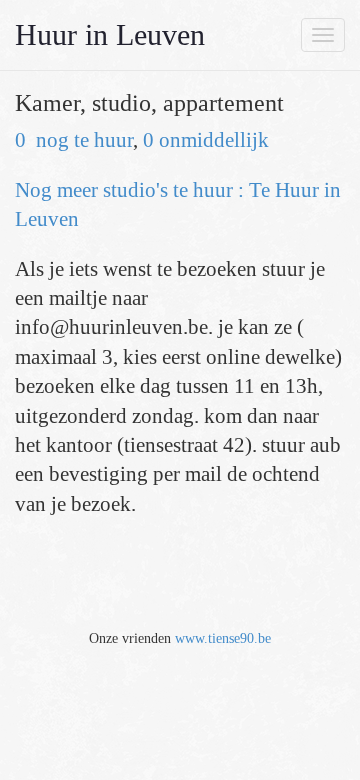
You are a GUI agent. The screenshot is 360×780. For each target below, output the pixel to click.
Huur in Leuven (110, 34)
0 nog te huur (74, 140)
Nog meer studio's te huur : (132, 190)
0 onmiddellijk (206, 140)
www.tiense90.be (223, 638)
